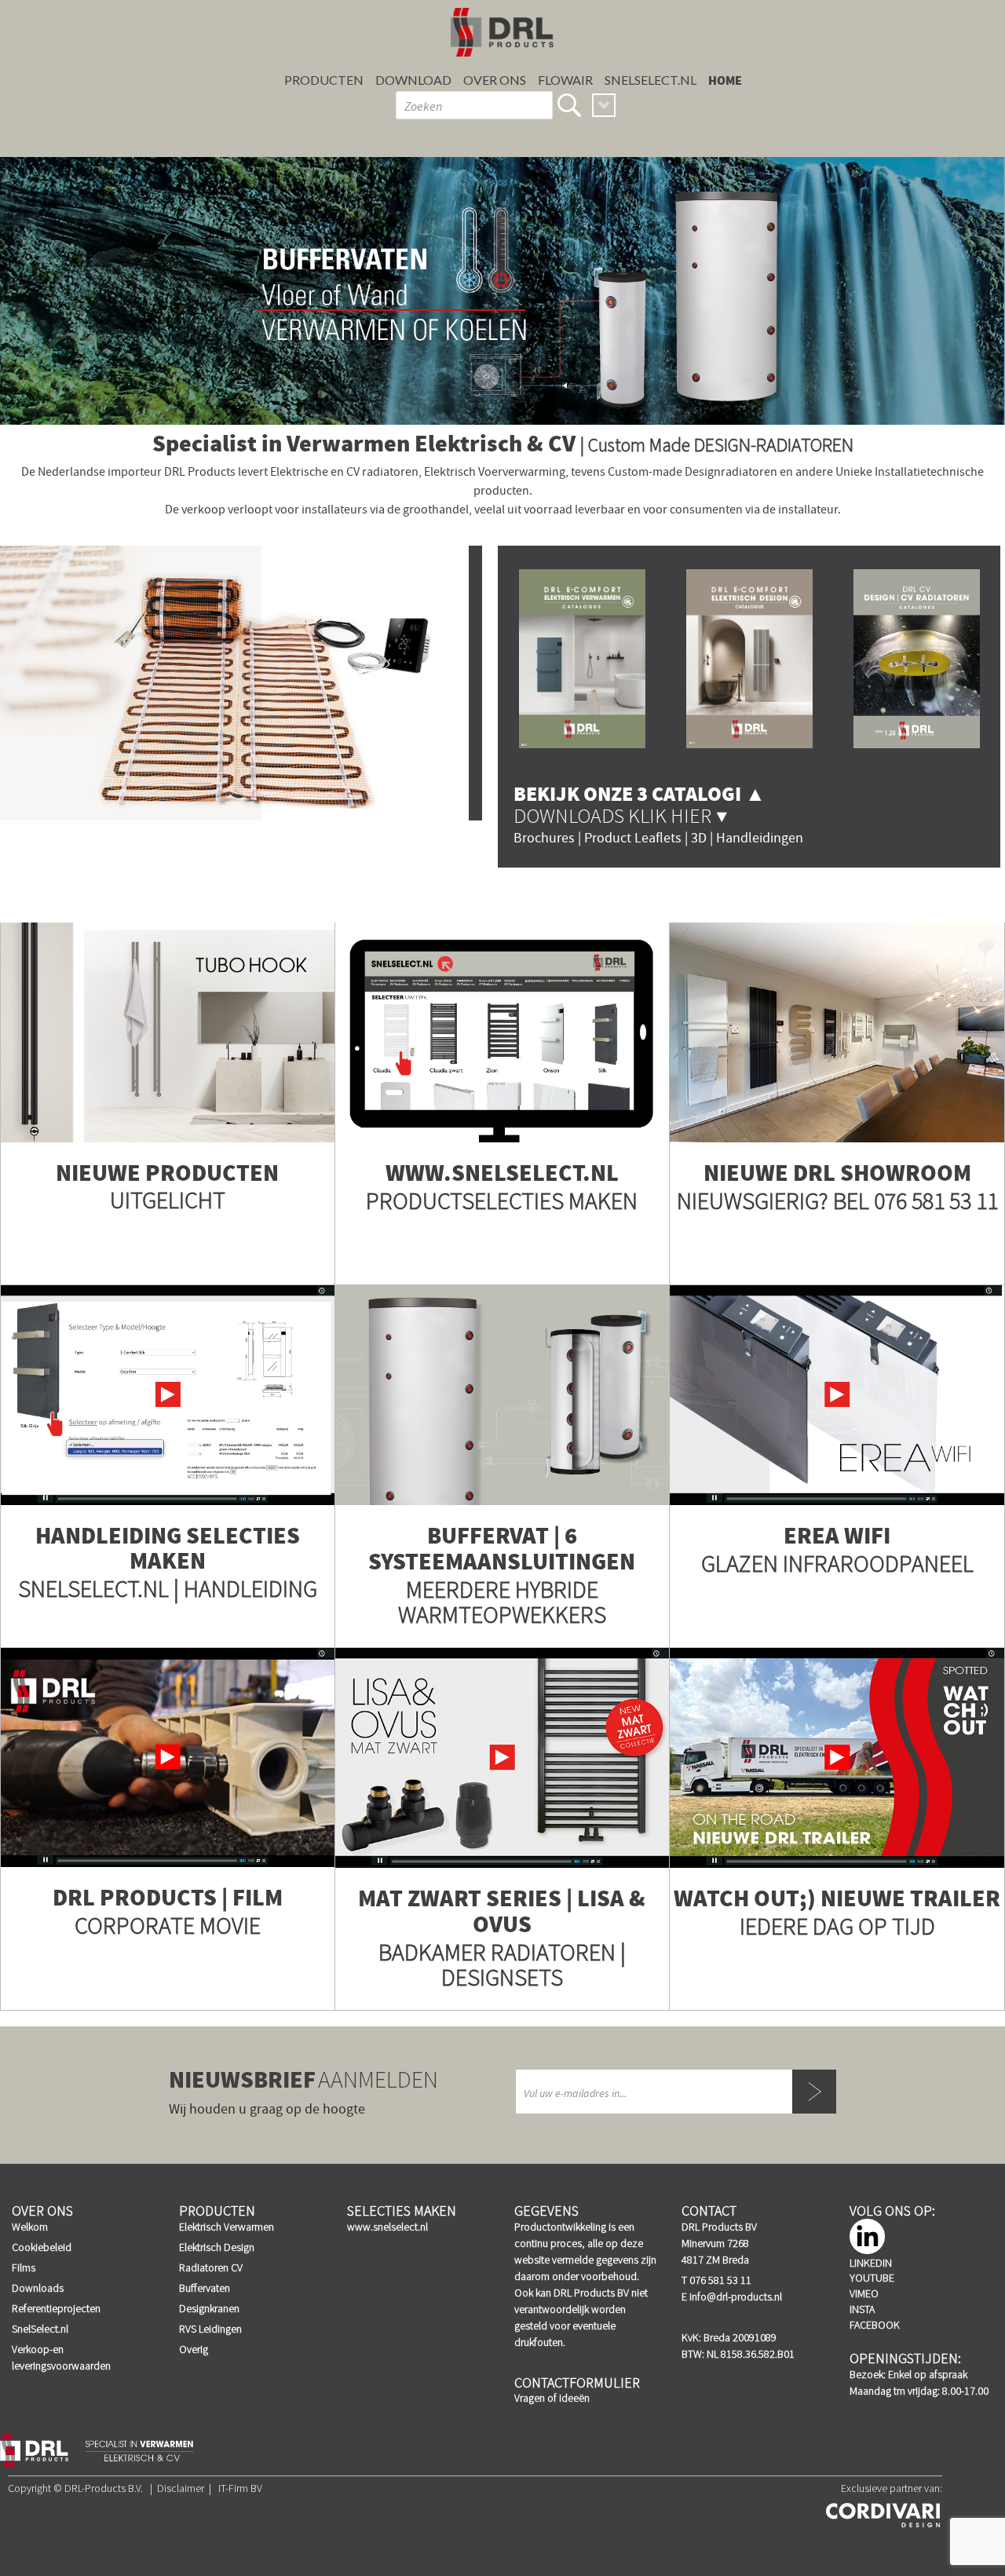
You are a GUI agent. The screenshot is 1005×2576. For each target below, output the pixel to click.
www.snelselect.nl (387, 2227)
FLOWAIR (565, 80)
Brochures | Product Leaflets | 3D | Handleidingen (658, 838)
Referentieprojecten (56, 2308)
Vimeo (864, 2293)
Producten (324, 80)
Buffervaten (205, 2288)
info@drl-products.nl (736, 2296)
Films (24, 2267)
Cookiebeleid (42, 2247)
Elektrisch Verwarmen (227, 2227)
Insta (862, 2309)
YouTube (872, 2278)
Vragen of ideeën (552, 2398)
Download (413, 80)
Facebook (875, 2325)
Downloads (38, 2288)
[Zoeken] (569, 105)
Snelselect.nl (651, 80)
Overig (194, 2349)
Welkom (30, 2227)
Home (725, 81)
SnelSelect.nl (40, 2329)
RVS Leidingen (210, 2329)
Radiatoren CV (211, 2267)
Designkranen (209, 2308)
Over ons (495, 80)
